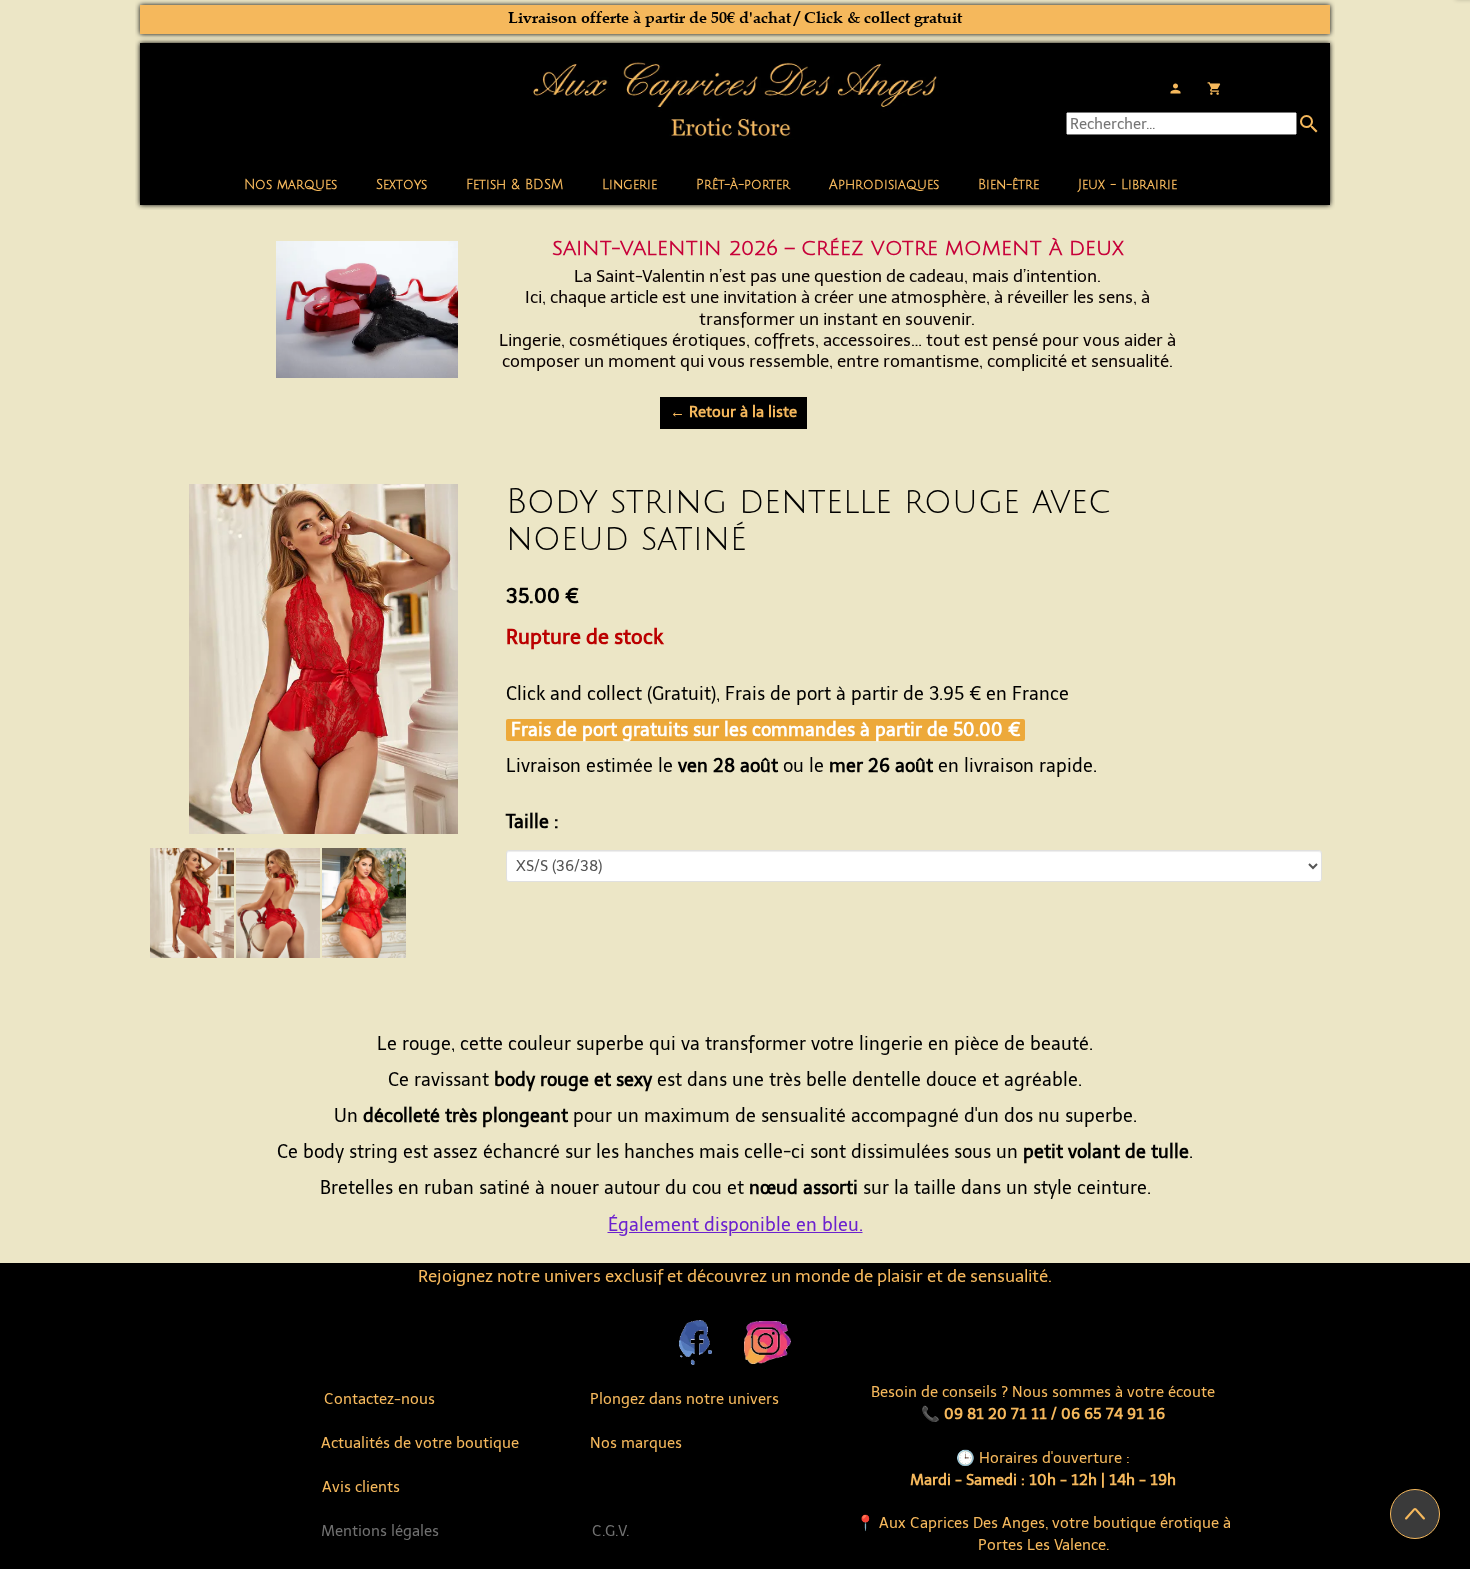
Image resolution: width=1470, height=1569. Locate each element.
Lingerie (629, 185)
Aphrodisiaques (884, 185)
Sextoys (401, 185)
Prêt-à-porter (743, 185)
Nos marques (290, 185)
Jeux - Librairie (1127, 185)
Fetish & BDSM (514, 185)
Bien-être (1008, 185)
